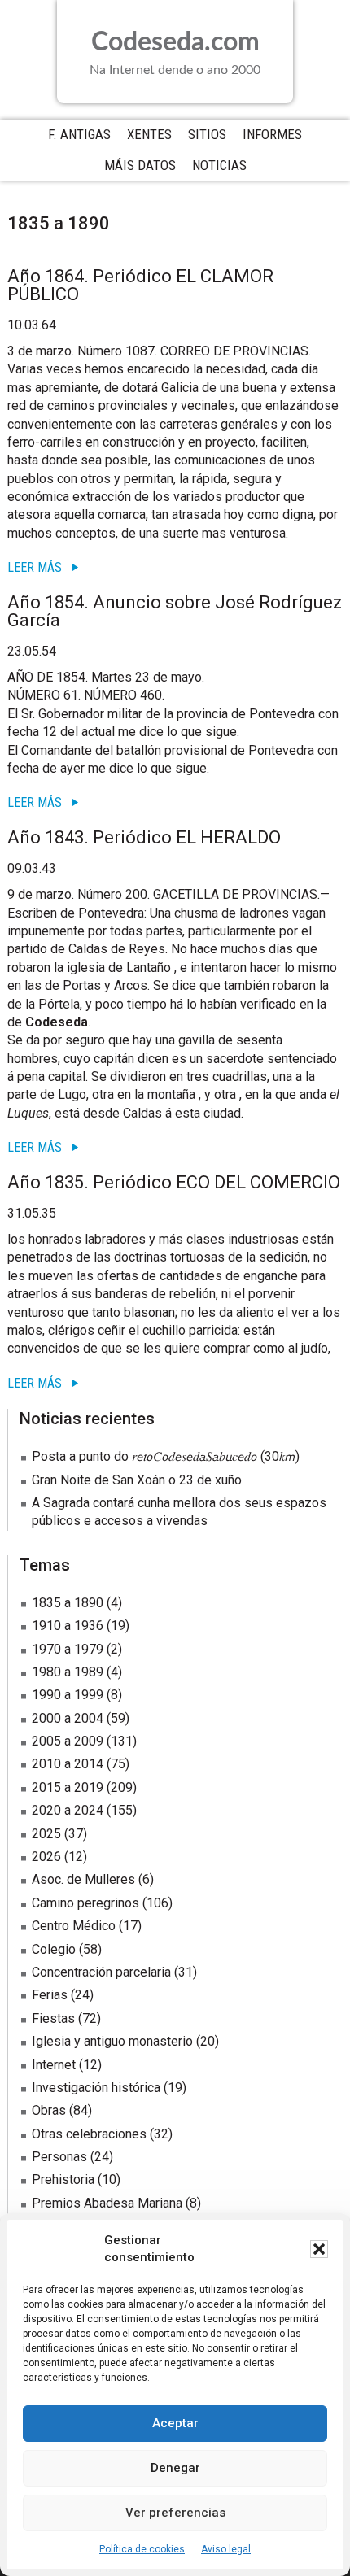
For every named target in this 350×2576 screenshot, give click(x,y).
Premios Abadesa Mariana (107, 2203)
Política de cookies (142, 2549)
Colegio (54, 1949)
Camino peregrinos (85, 1903)
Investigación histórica (96, 2088)
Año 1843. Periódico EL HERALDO (144, 837)
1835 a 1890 (68, 1603)
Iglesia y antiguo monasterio (112, 2041)
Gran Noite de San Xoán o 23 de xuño (137, 1480)
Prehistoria (63, 2179)
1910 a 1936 (68, 1626)
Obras (49, 2110)
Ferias (50, 1995)
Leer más (35, 567)
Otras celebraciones (89, 2134)
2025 (46, 1834)
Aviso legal (226, 2549)
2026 (46, 1857)
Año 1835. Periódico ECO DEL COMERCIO (174, 1182)
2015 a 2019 (68, 1787)
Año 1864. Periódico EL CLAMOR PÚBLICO (140, 285)
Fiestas (53, 2018)
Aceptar (175, 2423)
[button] (319, 2249)
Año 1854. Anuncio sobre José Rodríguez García (175, 611)
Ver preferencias (175, 2513)
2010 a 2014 (68, 1764)
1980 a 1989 (68, 1672)
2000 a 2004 (68, 1718)
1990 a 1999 (68, 1695)
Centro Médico (74, 1926)
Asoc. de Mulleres (83, 1879)
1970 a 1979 (68, 1649)
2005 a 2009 (68, 1741)
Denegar (175, 2468)
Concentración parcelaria (101, 1972)
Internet (54, 2065)
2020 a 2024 (68, 1810)
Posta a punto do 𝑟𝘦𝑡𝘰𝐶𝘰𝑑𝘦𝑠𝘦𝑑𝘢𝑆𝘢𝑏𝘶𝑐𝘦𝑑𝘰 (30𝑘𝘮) (166, 1456)
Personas (59, 2157)
